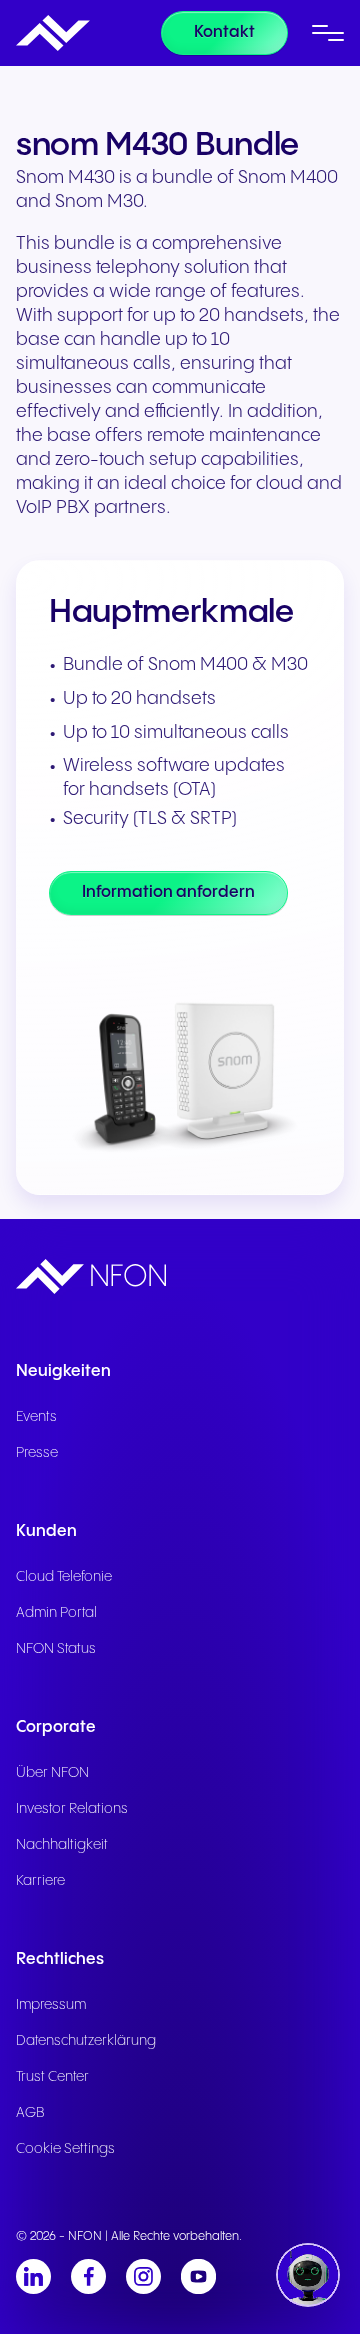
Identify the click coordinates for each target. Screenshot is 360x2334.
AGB (30, 2113)
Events (36, 1417)
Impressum (51, 2005)
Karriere (40, 1881)
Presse (37, 1453)
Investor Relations (72, 1809)
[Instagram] (143, 2276)
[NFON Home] (53, 33)
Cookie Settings (65, 2149)
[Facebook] (88, 2276)
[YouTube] (198, 2276)
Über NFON (52, 1773)
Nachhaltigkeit (62, 1845)
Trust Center (52, 2077)
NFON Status (56, 1649)
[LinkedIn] (33, 2276)
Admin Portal (56, 1613)
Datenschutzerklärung (86, 2041)
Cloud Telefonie (64, 1577)
